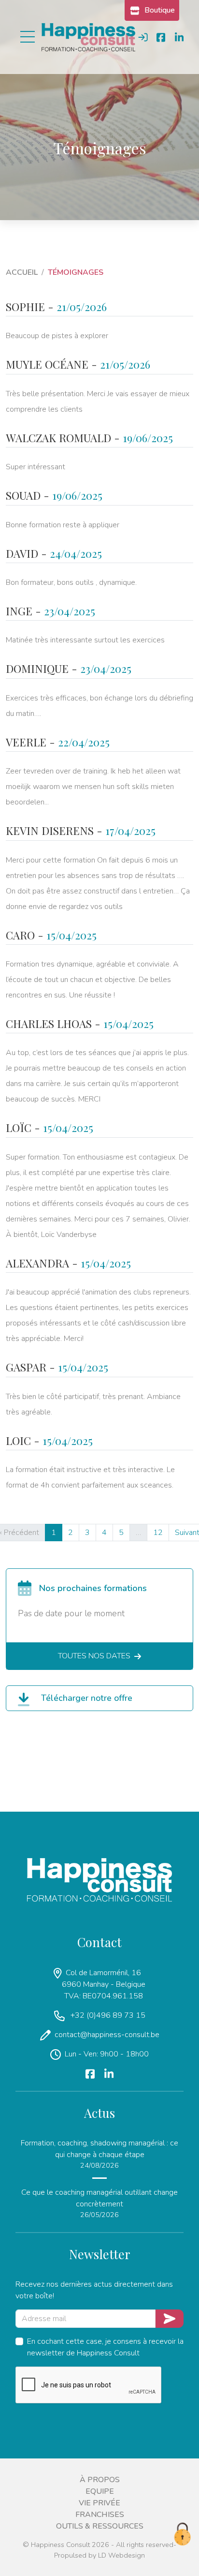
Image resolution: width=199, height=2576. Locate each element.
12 (158, 1533)
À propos (100, 2480)
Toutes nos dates (94, 1656)
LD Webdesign (121, 2555)
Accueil (22, 272)
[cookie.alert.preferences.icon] (182, 2535)
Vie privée (99, 2503)
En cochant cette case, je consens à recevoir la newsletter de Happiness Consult (105, 2347)
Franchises (100, 2515)
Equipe (100, 2491)
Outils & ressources (100, 2526)
